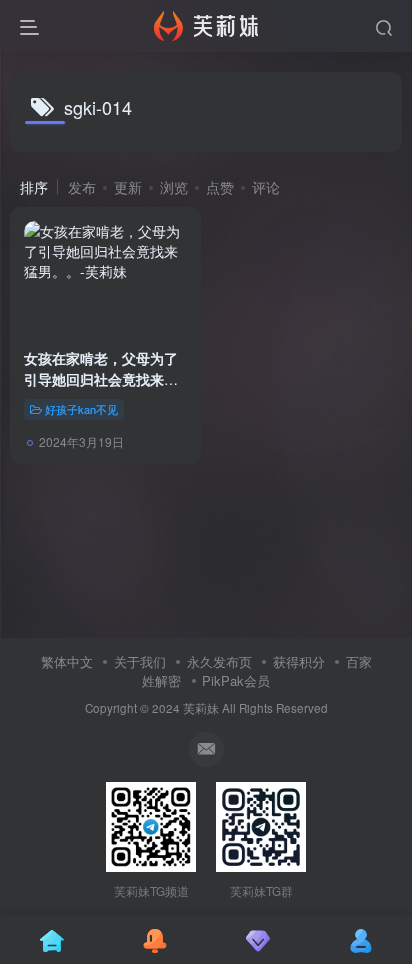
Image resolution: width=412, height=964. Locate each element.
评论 (266, 187)
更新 (128, 187)
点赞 (220, 187)
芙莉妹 (201, 708)
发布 (82, 187)
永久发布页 (219, 661)
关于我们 (140, 661)
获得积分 (299, 661)
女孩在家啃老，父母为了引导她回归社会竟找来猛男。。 (101, 379)
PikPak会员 (236, 680)
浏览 (174, 187)
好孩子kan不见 (81, 409)
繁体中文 (67, 661)
